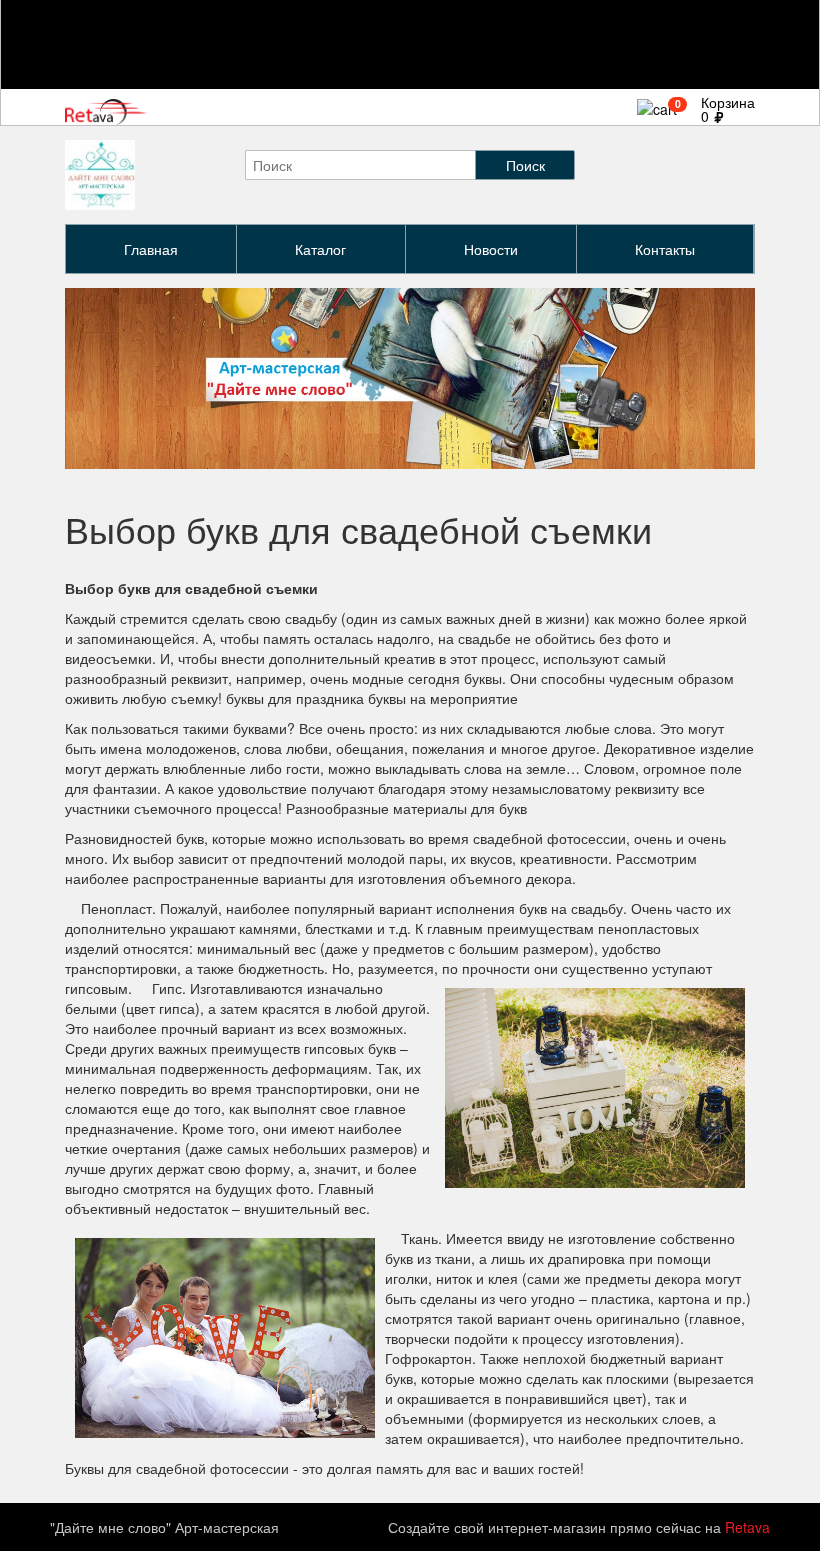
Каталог (320, 249)
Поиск (525, 165)
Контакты (665, 249)
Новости (491, 249)
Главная (151, 249)
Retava (747, 1527)
